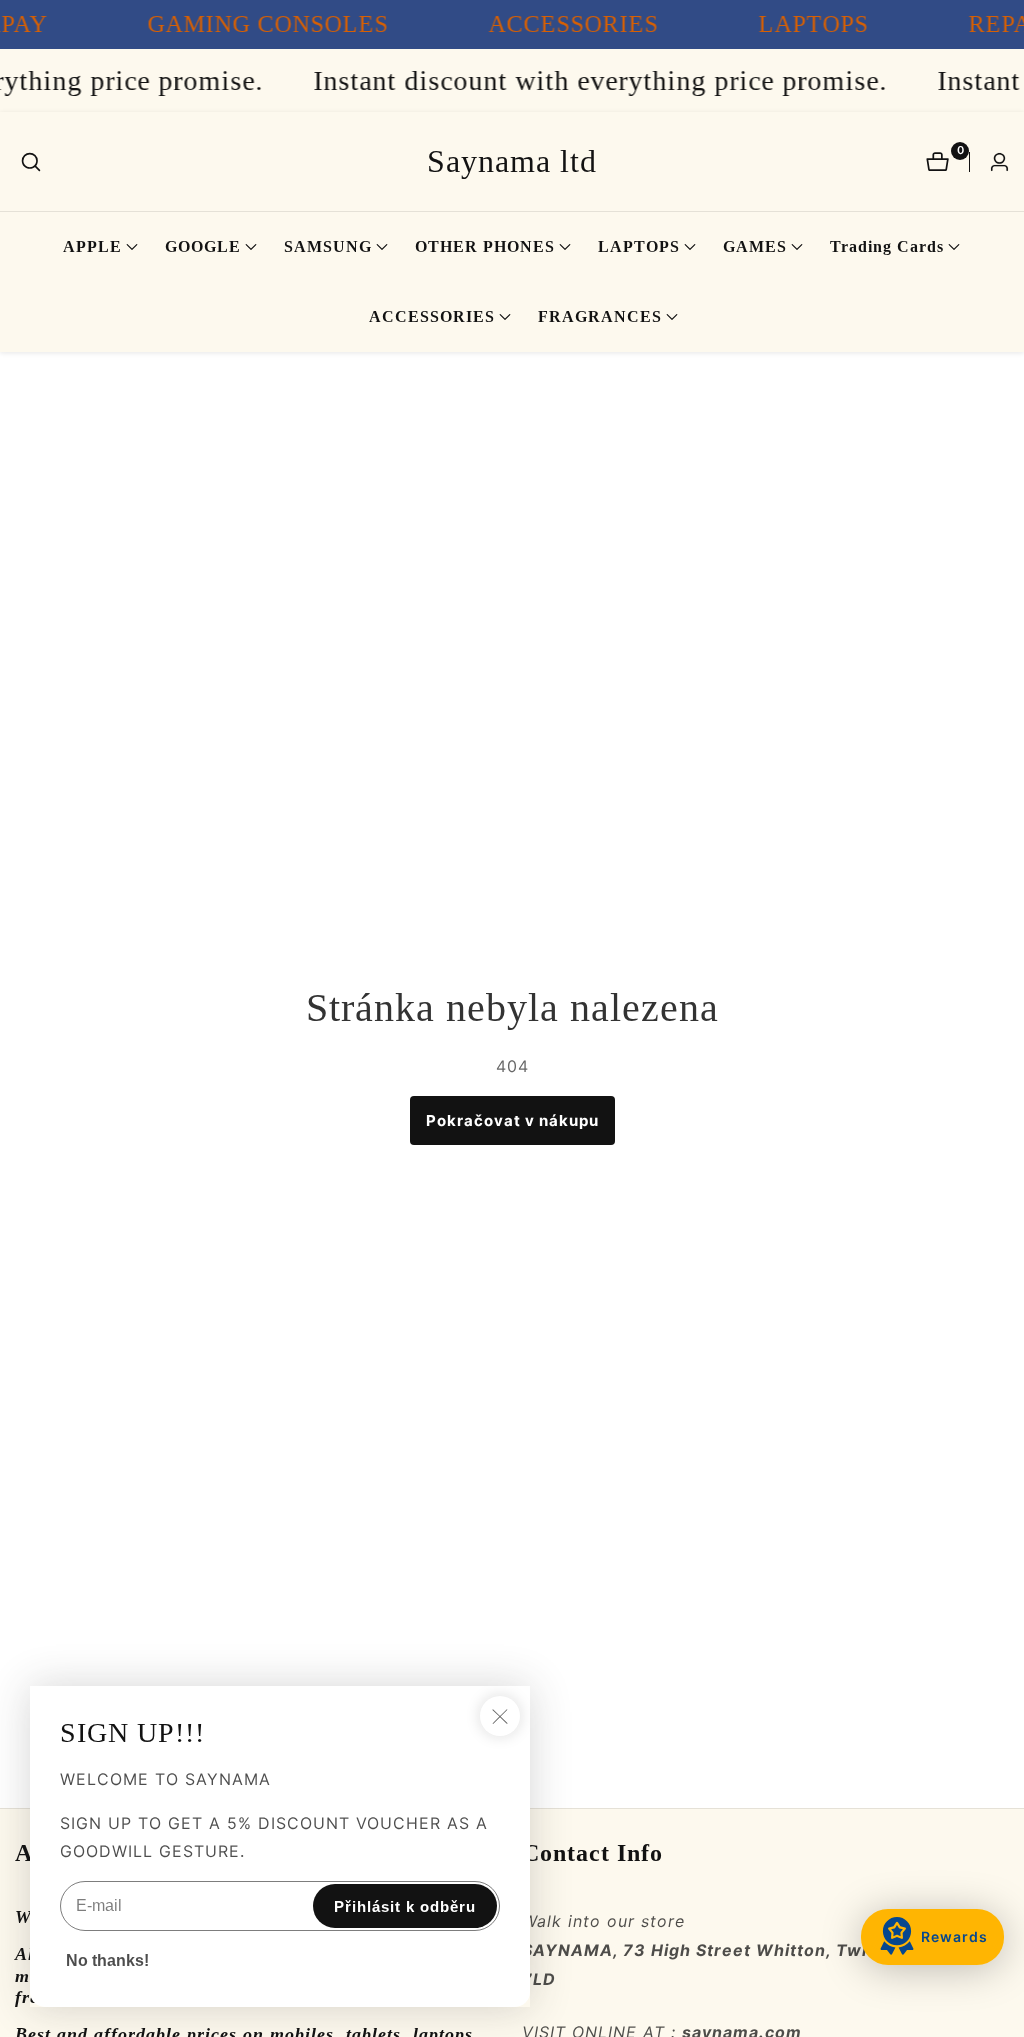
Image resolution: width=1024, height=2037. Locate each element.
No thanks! (107, 1960)
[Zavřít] (500, 1716)
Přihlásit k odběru (405, 1906)
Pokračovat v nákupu (512, 1120)
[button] (92, 247)
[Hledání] (31, 162)
